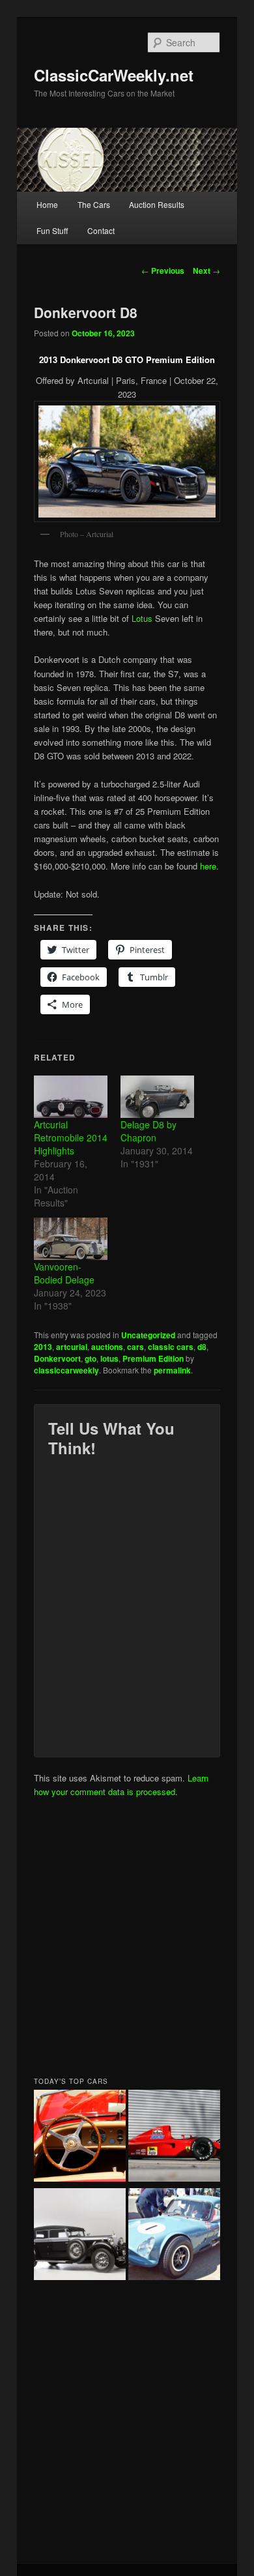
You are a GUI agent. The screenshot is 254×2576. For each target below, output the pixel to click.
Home (47, 204)
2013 (43, 1347)
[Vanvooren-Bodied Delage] (71, 1239)
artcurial (72, 1347)
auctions (107, 1347)
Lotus (142, 618)
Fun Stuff (52, 230)
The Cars (94, 204)
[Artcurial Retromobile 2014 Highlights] (71, 1097)
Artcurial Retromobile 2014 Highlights (71, 1137)
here (208, 866)
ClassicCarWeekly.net (114, 75)
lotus (109, 1358)
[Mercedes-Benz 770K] (80, 2236)
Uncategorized (148, 1335)
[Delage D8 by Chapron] (157, 1097)
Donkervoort (57, 1358)
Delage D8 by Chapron (148, 1131)
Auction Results (157, 204)
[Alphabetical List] (80, 2138)
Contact (101, 230)
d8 (202, 1347)
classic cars (171, 1347)
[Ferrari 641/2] (174, 2138)
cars (135, 1347)
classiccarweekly (66, 1370)
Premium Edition (153, 1358)
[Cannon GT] (174, 2236)
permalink (172, 1370)
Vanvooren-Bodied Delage (64, 1273)
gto (91, 1358)
